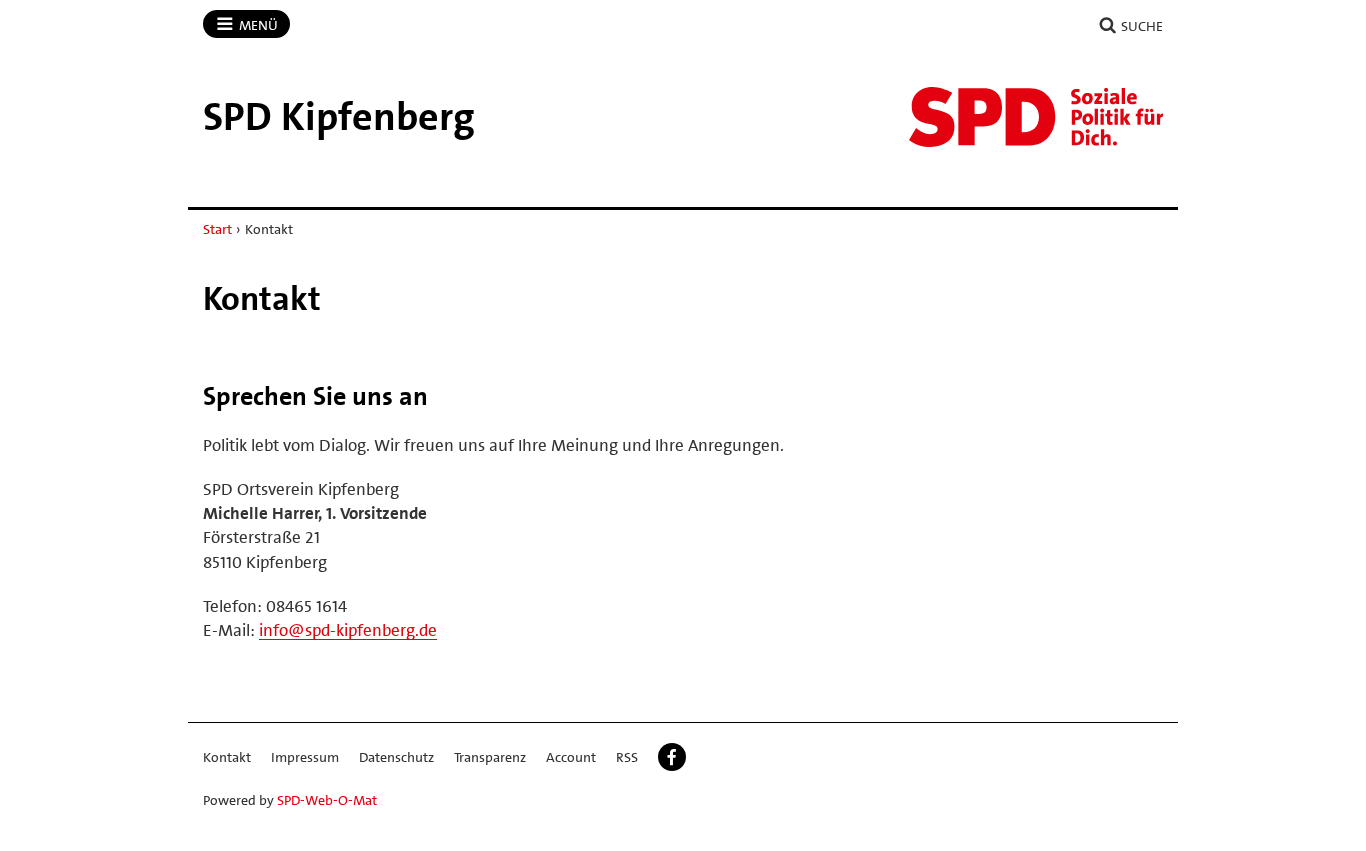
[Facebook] (672, 757)
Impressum (305, 757)
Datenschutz (396, 757)
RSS (627, 757)
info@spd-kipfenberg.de (348, 630)
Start (217, 229)
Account (571, 757)
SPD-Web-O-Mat (327, 800)
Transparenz (490, 757)
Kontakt (227, 757)
